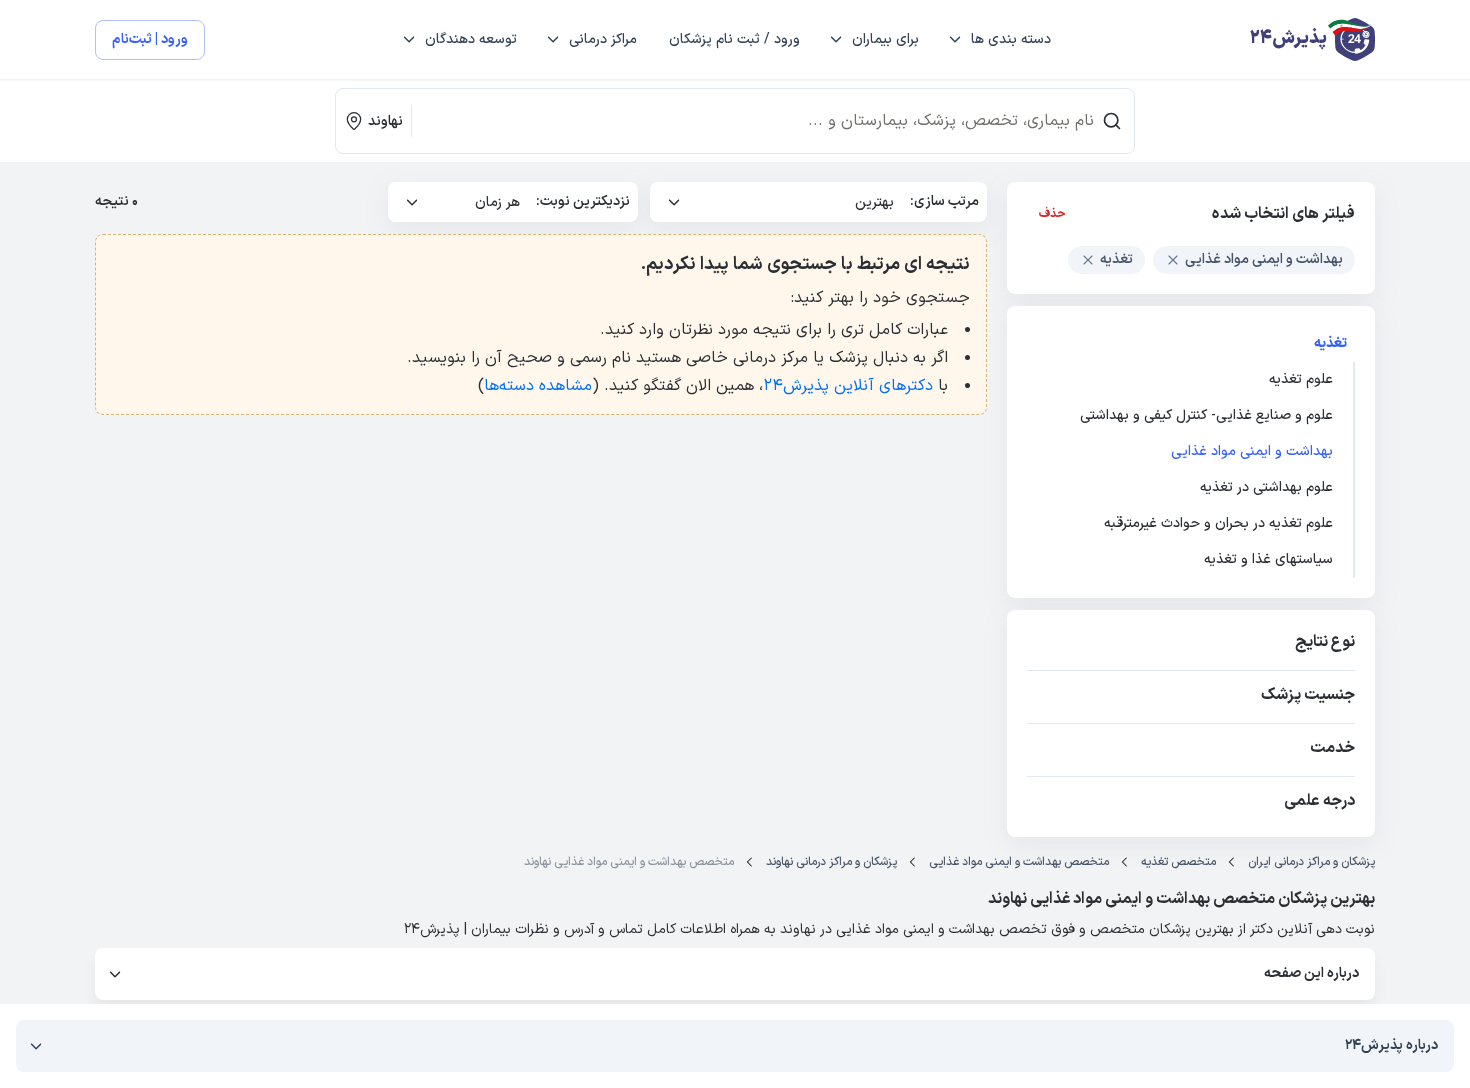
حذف (1052, 214)
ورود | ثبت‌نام (150, 39)
